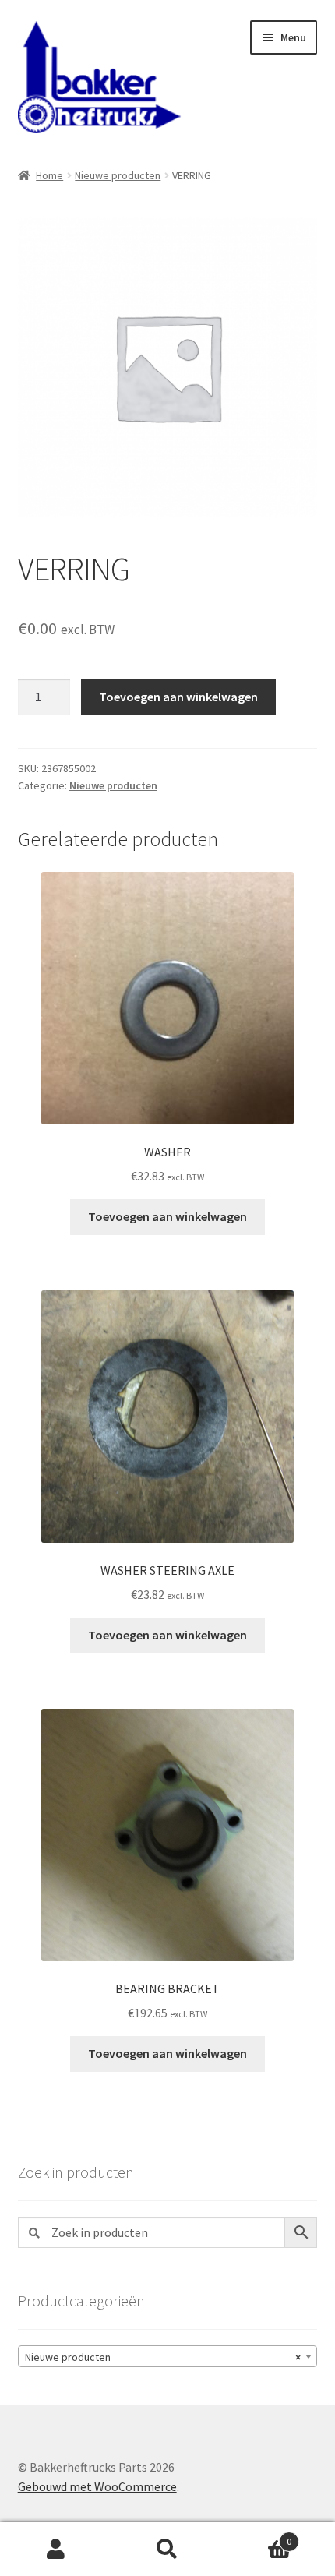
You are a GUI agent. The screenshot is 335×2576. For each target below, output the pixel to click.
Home (49, 175)
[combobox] (168, 2356)
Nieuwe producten (118, 175)
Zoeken (167, 2550)
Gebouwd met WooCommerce (97, 2486)
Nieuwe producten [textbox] (163, 2357)
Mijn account (56, 2550)
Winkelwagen (258, 2536)
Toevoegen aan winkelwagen (178, 697)
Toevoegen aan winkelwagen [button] (167, 1216)
